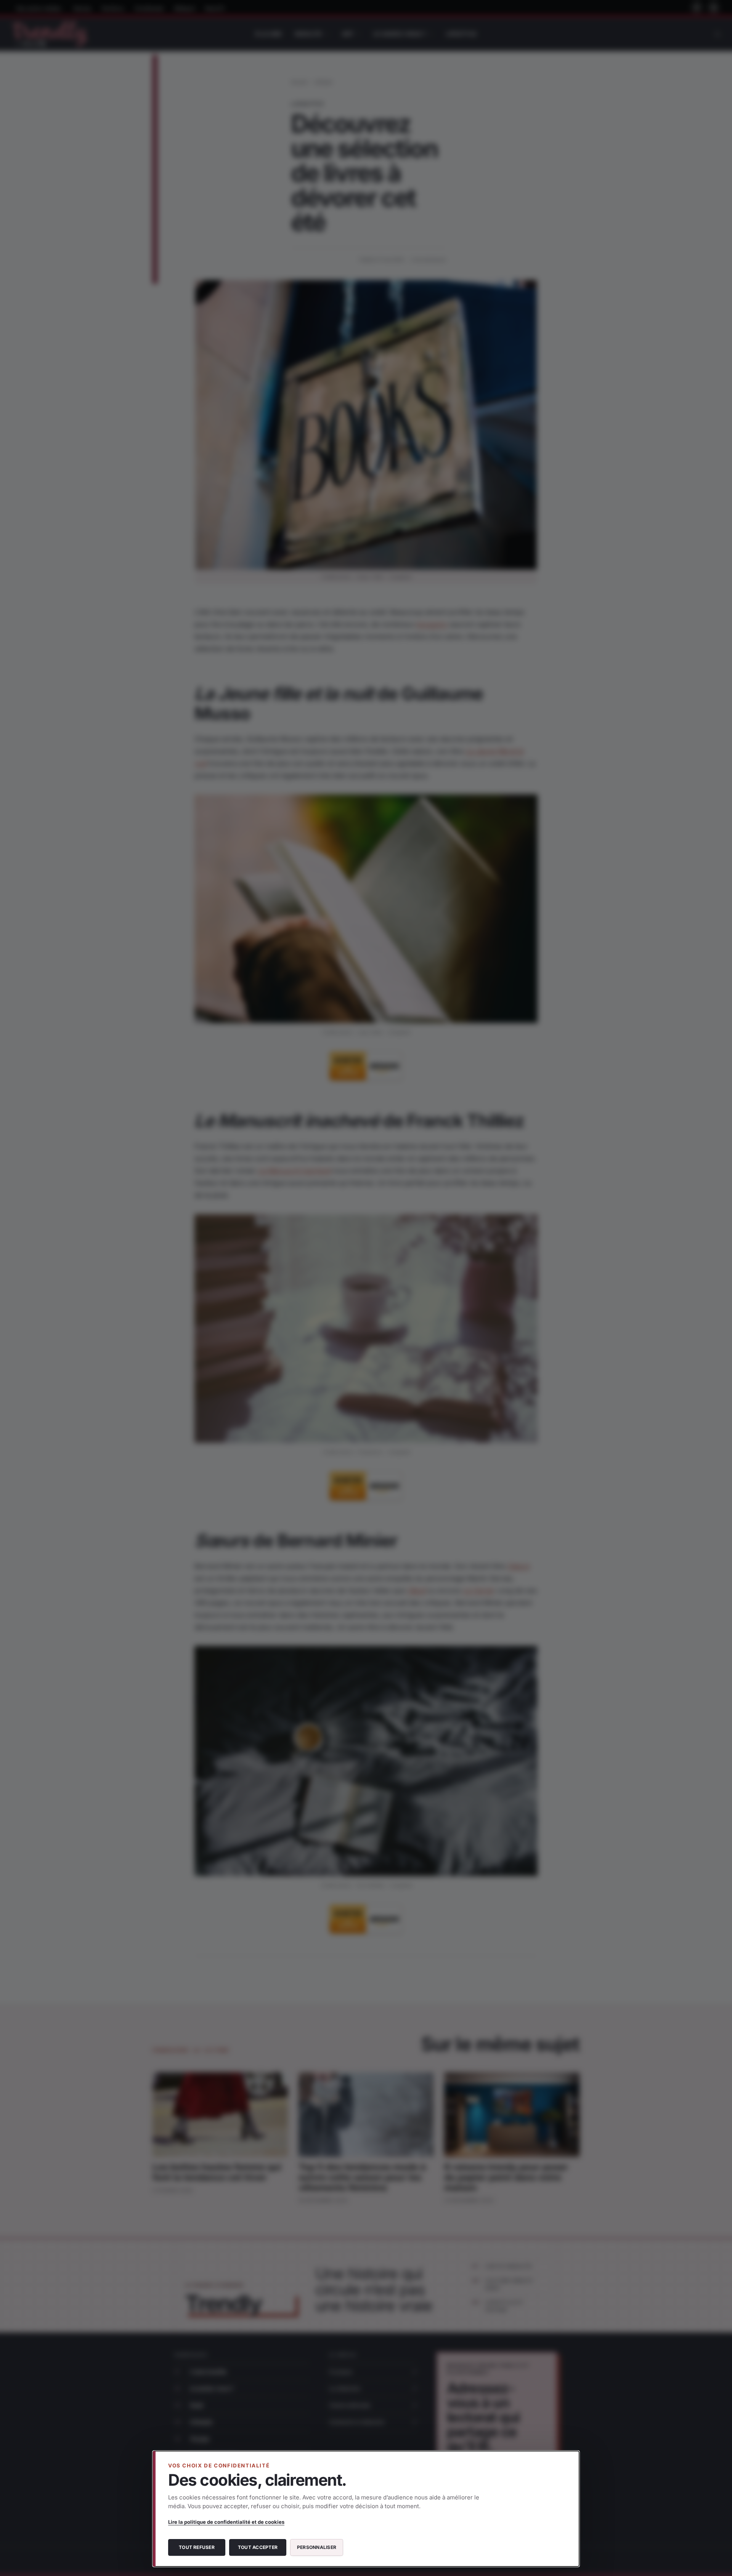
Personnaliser (317, 2547)
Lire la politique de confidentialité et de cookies (226, 2522)
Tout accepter (258, 2547)
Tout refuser (197, 2547)
